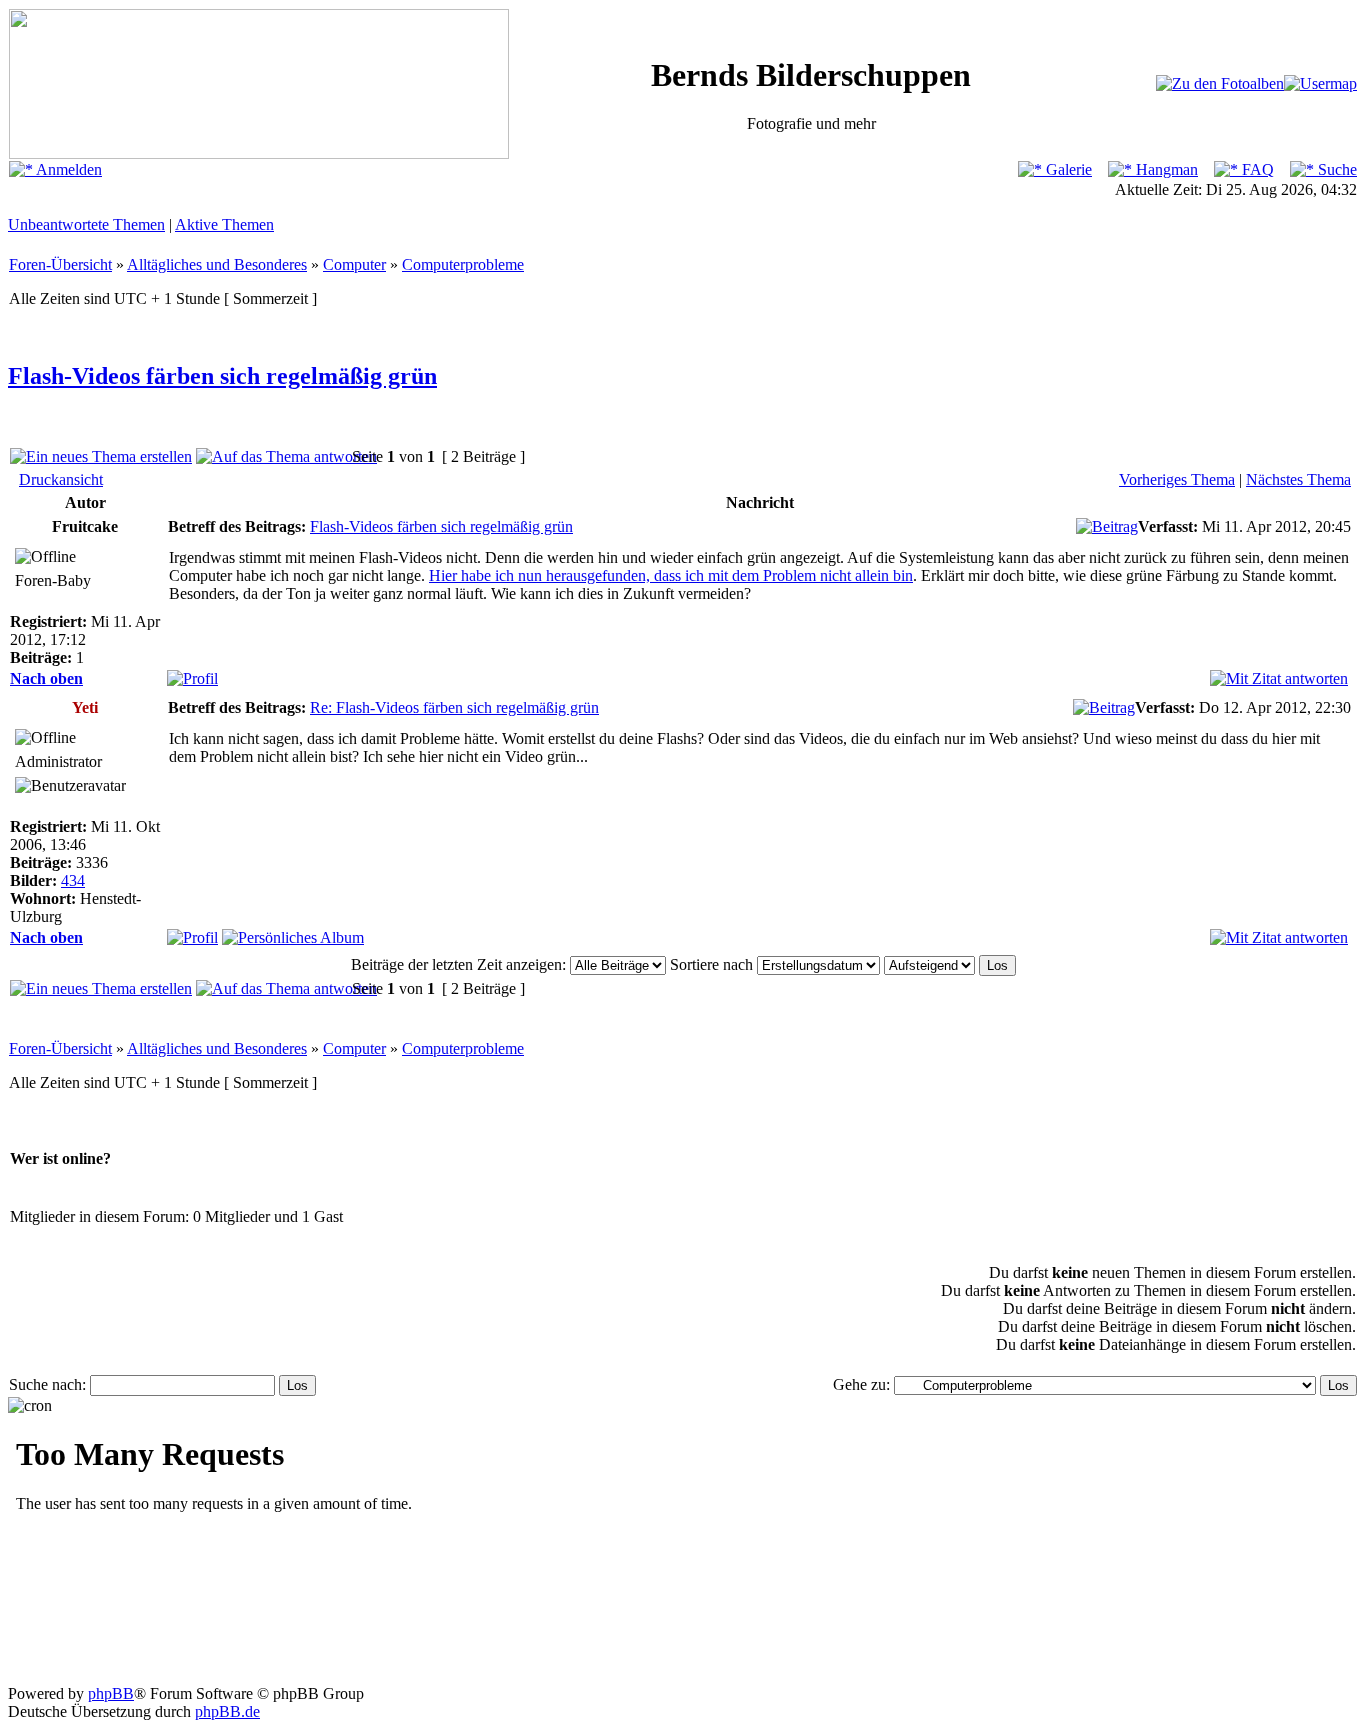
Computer (354, 264)
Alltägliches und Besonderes (217, 264)
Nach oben (46, 678)
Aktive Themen (224, 224)
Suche (1335, 169)
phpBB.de (227, 1711)
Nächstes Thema (1298, 479)
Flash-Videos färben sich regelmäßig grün (222, 376)
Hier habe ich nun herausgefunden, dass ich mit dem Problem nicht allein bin (671, 575)
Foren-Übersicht (60, 264)
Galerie (1067, 169)
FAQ (1256, 169)
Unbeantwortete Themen (86, 224)
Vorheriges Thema (1177, 479)
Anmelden (67, 169)
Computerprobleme (463, 264)
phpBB (111, 1693)
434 (73, 880)
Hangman (1165, 169)
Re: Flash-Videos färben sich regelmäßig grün (454, 707)
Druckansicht (61, 479)
